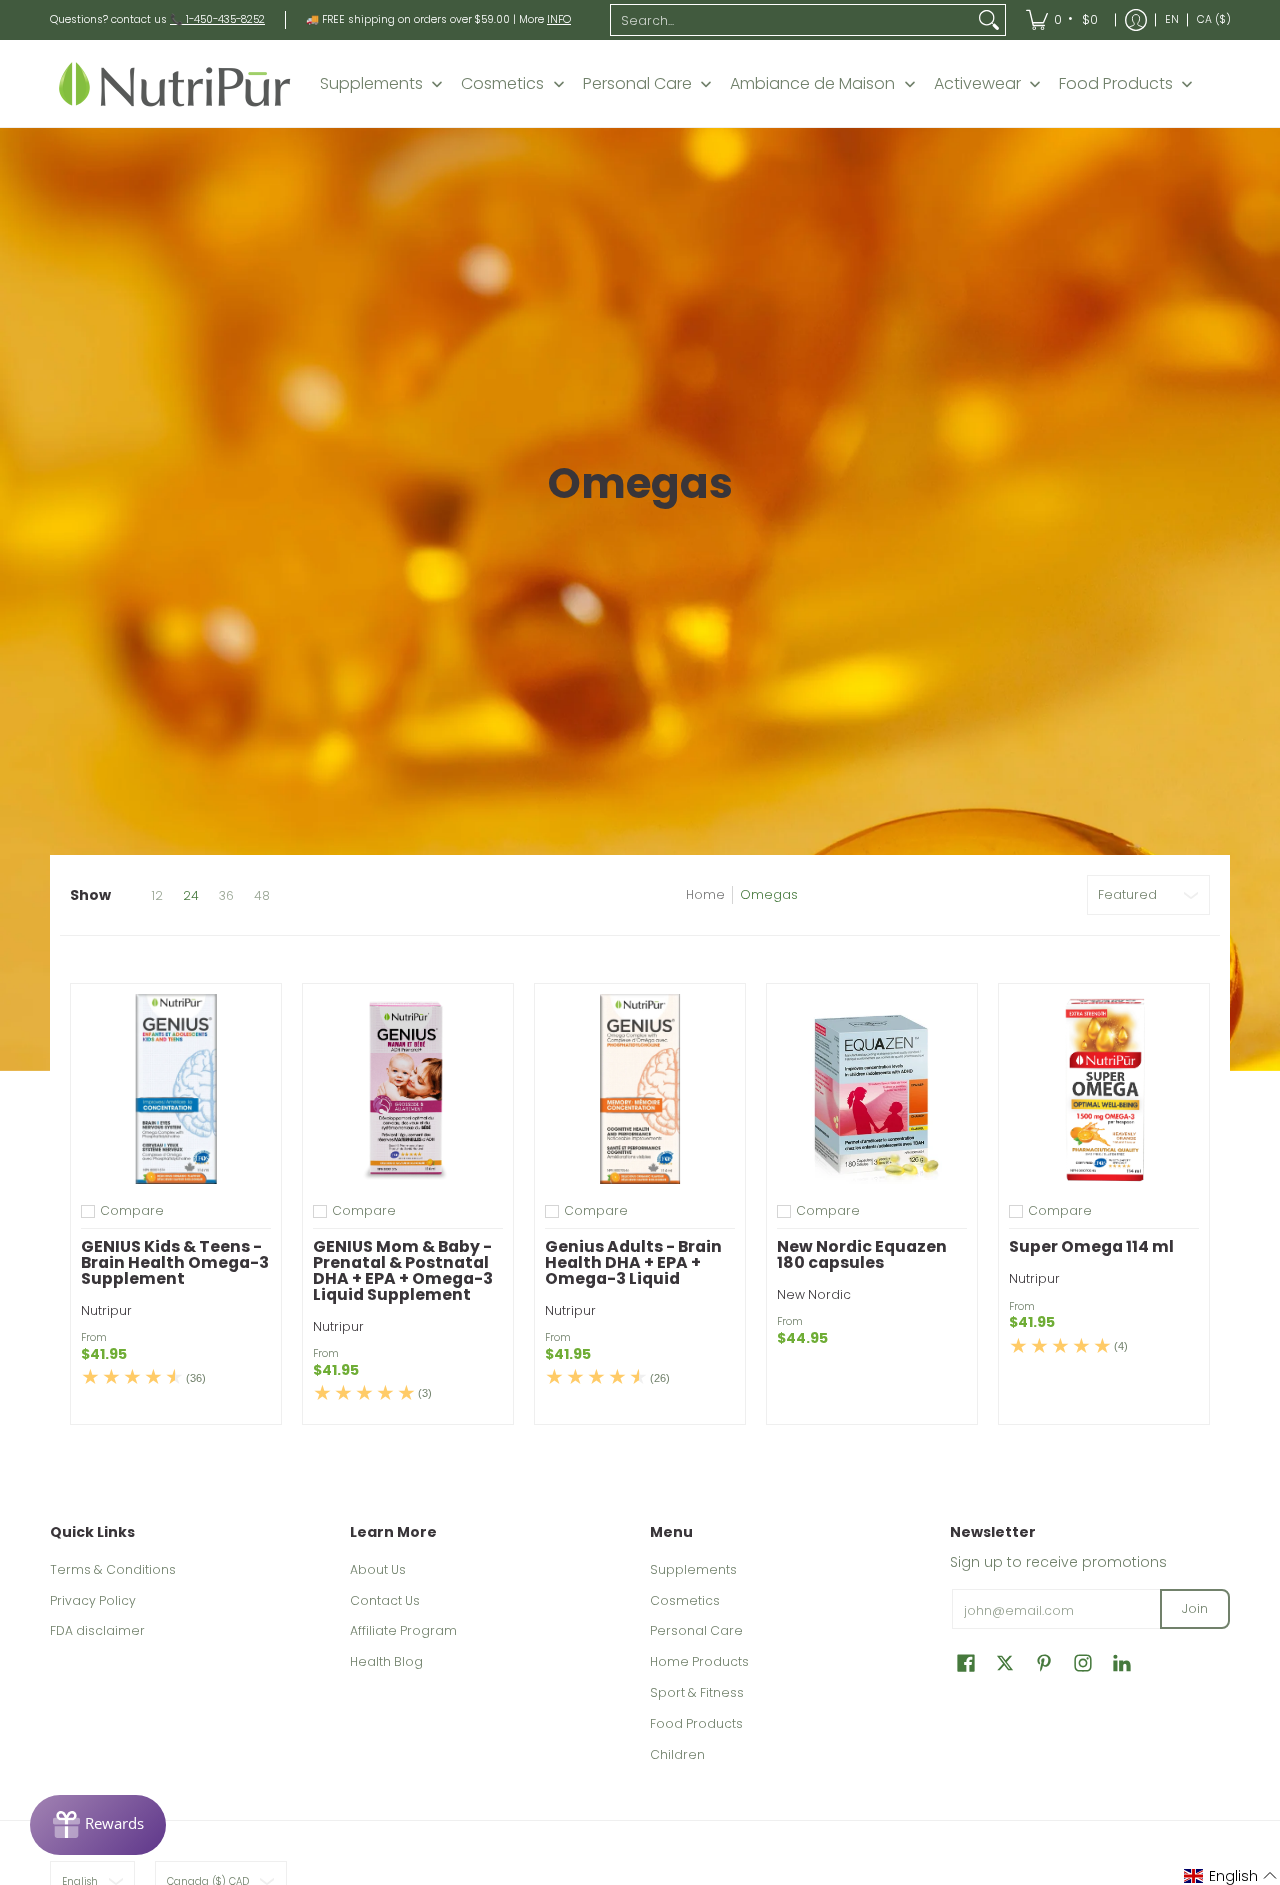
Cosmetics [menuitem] (502, 84)
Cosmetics (685, 1600)
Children (677, 1754)
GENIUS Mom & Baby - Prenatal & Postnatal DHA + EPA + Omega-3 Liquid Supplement (403, 1270)
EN (1172, 19)
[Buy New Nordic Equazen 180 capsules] (872, 1089)
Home (705, 894)
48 (262, 896)
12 (157, 896)
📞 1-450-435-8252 (217, 19)
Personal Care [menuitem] (637, 84)
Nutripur (106, 1310)
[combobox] (792, 20)
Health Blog (386, 1661)
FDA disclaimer (97, 1630)
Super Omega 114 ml (1091, 1246)
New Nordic (814, 1294)
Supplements (693, 1569)
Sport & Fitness (697, 1692)
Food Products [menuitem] (1116, 84)
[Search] (989, 20)
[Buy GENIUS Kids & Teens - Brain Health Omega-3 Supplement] (176, 1089)
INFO (559, 19)
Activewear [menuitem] (977, 84)
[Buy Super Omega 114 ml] (1104, 1089)
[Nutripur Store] (175, 83)
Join (1195, 1608)
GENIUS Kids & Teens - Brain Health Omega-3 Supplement (175, 1262)
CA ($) (1214, 19)
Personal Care (696, 1630)
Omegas (769, 894)
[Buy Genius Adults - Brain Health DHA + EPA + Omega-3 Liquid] (640, 1089)
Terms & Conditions (113, 1569)
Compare (132, 1211)
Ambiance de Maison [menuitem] (812, 84)
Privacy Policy (93, 1600)
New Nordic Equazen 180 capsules (862, 1254)
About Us (378, 1569)
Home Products (699, 1661)
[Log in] (1136, 20)
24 (191, 896)
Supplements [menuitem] (371, 84)
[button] (966, 1662)
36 (226, 896)
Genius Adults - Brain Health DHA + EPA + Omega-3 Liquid (633, 1262)
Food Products (696, 1723)
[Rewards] (98, 1825)
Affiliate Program (403, 1630)
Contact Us (385, 1600)
